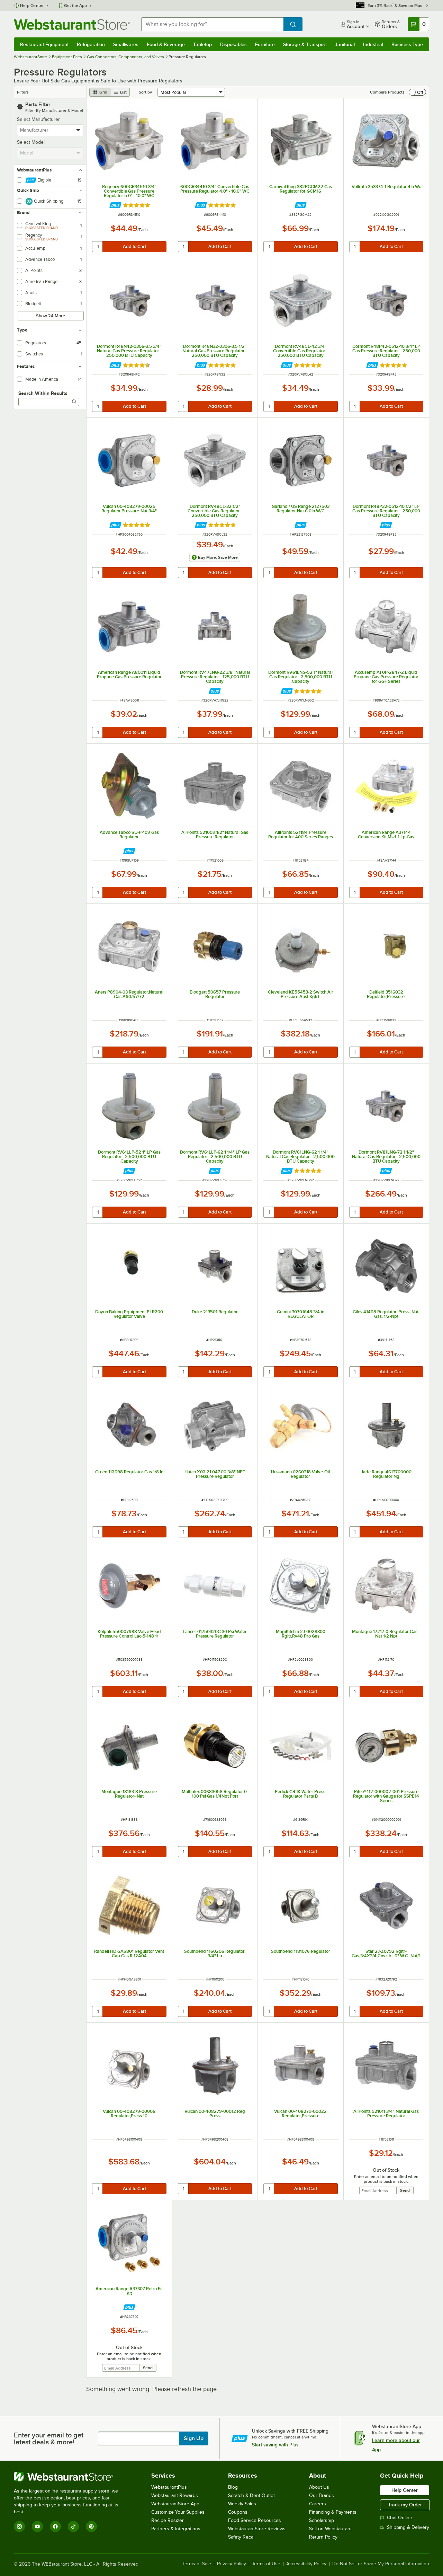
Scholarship (322, 2520)
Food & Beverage (166, 44)
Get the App (75, 6)
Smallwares (126, 44)
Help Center (32, 6)
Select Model (31, 142)
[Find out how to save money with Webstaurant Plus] (115, 205)
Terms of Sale (197, 2564)
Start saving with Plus (275, 2445)
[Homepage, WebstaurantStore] (72, 24)
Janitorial (345, 44)
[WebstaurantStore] (71, 2477)
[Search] (74, 402)
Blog (233, 2487)
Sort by (145, 92)
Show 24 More (51, 316)
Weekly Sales (242, 2504)
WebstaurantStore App (175, 2504)
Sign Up (194, 2438)
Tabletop (202, 44)
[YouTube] (37, 2526)
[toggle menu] (78, 130)
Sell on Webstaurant (330, 2529)
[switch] (417, 92)
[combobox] (212, 24)
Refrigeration (91, 44)
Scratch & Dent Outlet (251, 2495)
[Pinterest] (91, 2526)
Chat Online (400, 2518)
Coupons (238, 2512)
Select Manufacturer (38, 119)
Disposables (233, 44)
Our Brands (322, 2495)
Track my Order (405, 2505)
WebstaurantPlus (169, 2487)
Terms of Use (266, 2564)
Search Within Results (43, 393)
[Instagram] (19, 2526)
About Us (319, 2487)
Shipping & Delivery (408, 2527)
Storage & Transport (305, 44)
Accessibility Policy (306, 2564)
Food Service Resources (255, 2520)
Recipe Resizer (168, 2520)
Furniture (265, 44)
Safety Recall (242, 2537)
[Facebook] (55, 2526)
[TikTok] (73, 2526)
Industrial (373, 44)
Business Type (407, 44)
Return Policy (323, 2537)
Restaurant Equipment (44, 44)
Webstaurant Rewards (175, 2495)
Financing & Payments (333, 2512)
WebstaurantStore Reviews (257, 2529)
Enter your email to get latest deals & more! (49, 2438)
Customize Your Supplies (178, 2512)
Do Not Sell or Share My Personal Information (381, 2564)
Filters (23, 92)
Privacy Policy (232, 2564)
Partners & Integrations (176, 2529)
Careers (318, 2504)
